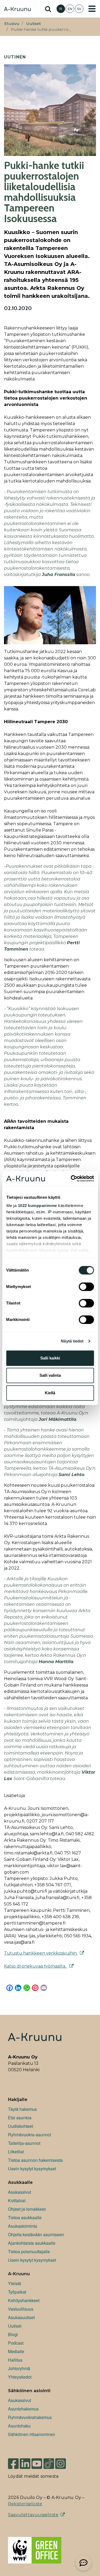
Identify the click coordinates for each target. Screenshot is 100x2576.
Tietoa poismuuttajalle (29, 2251)
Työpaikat (17, 2292)
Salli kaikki (50, 1358)
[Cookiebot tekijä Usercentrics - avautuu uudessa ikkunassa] (71, 1179)
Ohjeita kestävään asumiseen (36, 2234)
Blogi (13, 2334)
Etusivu (12, 24)
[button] (83, 2563)
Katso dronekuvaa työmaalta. (36, 1966)
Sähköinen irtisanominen (32, 2434)
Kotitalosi (17, 2200)
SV (79, 9)
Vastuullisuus (21, 2309)
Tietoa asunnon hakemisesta (35, 2160)
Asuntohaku (19, 2426)
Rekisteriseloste (25, 2504)
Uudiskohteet (21, 2126)
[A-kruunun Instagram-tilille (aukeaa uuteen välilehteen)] (65, 2461)
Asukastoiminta (23, 2226)
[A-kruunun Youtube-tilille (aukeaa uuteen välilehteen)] (37, 2461)
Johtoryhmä (19, 2368)
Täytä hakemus (22, 2109)
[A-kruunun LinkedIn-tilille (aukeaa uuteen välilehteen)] (25, 2461)
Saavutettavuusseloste (33, 2515)
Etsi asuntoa (20, 2118)
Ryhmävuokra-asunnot (29, 2135)
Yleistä (15, 2283)
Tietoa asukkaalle (25, 2217)
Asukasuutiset (21, 2317)
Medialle (16, 2351)
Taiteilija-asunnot (24, 2143)
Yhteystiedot (20, 2377)
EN (70, 9)
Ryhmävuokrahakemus (30, 2417)
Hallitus (15, 2360)
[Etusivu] (17, 10)
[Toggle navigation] (92, 9)
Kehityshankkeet (24, 2300)
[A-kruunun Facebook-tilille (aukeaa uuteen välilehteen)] (13, 2461)
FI (61, 9)
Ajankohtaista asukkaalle (32, 2243)
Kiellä (50, 1393)
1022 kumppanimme (37, 1206)
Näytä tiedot (72, 1341)
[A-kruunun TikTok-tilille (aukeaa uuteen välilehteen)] (49, 2461)
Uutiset (33, 24)
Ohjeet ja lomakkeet (27, 2209)
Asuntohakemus (23, 2409)
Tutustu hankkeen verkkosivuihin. (41, 1953)
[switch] (86, 1287)
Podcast (16, 2343)
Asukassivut (19, 2192)
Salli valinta (50, 1375)
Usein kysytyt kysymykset (32, 2169)
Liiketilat (16, 2152)
